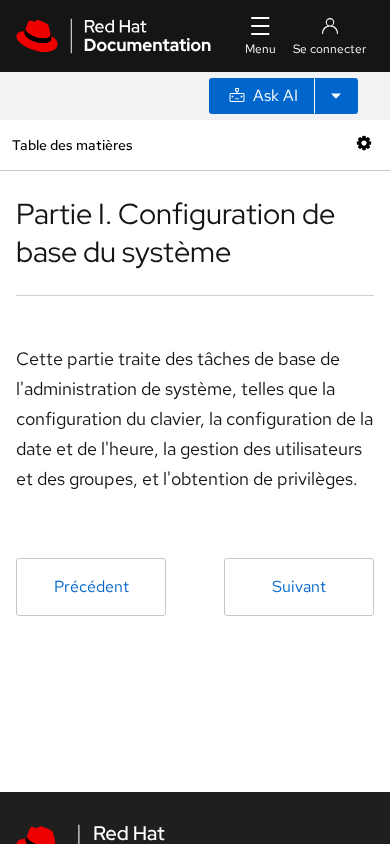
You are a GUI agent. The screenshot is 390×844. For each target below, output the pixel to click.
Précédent (91, 586)
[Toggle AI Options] (336, 96)
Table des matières (72, 144)
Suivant (299, 586)
